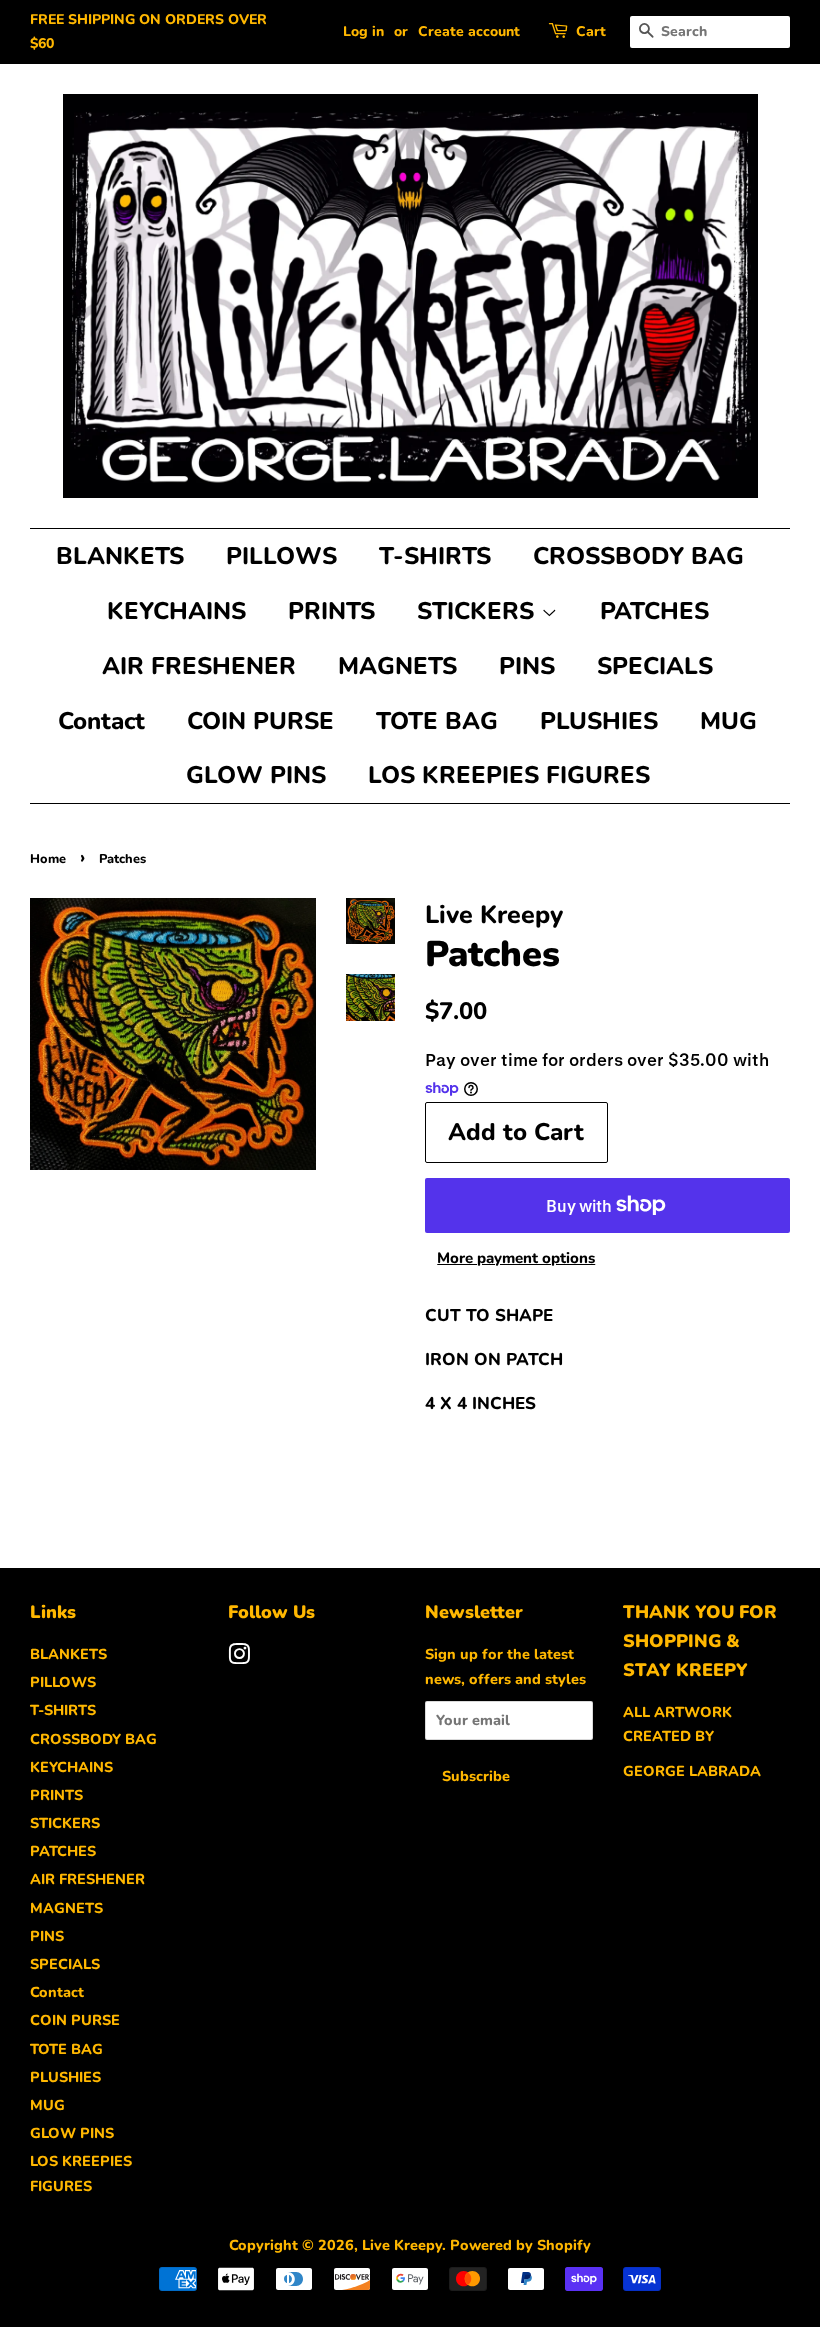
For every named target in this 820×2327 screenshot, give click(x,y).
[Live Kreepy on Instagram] (239, 1658)
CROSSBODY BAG (638, 556)
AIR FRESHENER (199, 666)
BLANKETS (120, 556)
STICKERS (479, 611)
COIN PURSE (260, 721)
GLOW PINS (256, 775)
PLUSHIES (599, 721)
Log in (363, 31)
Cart (591, 31)
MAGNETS (397, 666)
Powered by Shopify (520, 2245)
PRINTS (331, 611)
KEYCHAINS (176, 611)
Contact (101, 721)
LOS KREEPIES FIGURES (509, 775)
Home (48, 859)
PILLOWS (281, 556)
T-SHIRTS (435, 556)
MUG (728, 721)
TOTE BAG (437, 721)
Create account (469, 31)
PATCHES (654, 611)
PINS (527, 666)
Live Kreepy (402, 2245)
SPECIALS (655, 666)
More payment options (516, 1258)
